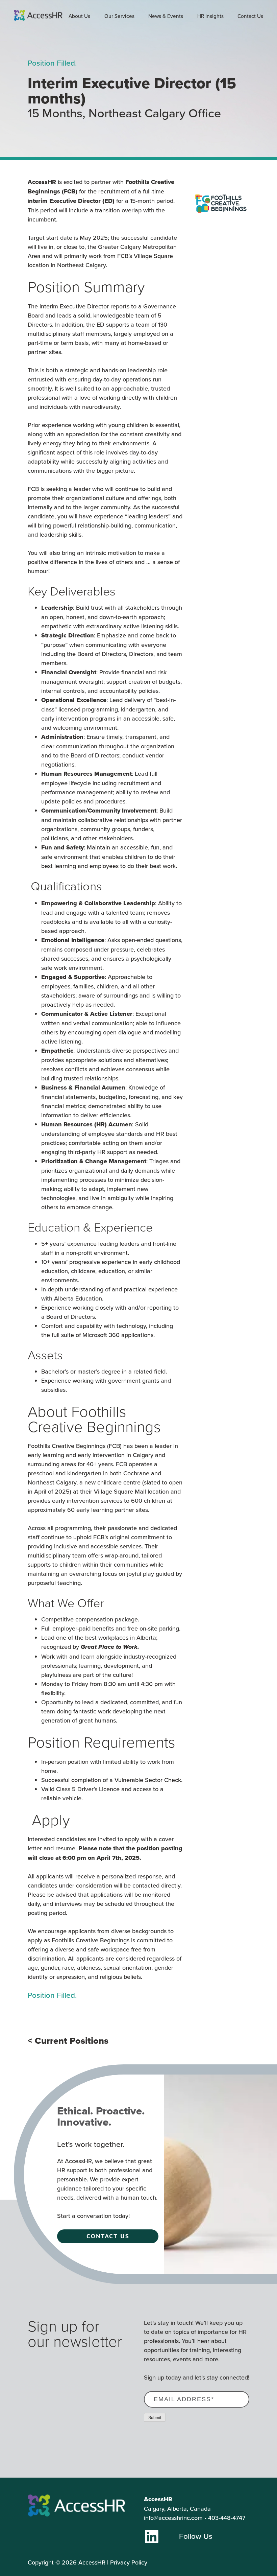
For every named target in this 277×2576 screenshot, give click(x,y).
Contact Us (250, 16)
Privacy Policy (129, 2562)
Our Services (119, 16)
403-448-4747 (227, 2518)
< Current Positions (68, 2041)
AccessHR (92, 2562)
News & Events (166, 16)
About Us (79, 16)
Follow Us (196, 2536)
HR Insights (210, 16)
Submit (155, 2418)
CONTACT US (108, 2236)
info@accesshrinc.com (173, 2518)
